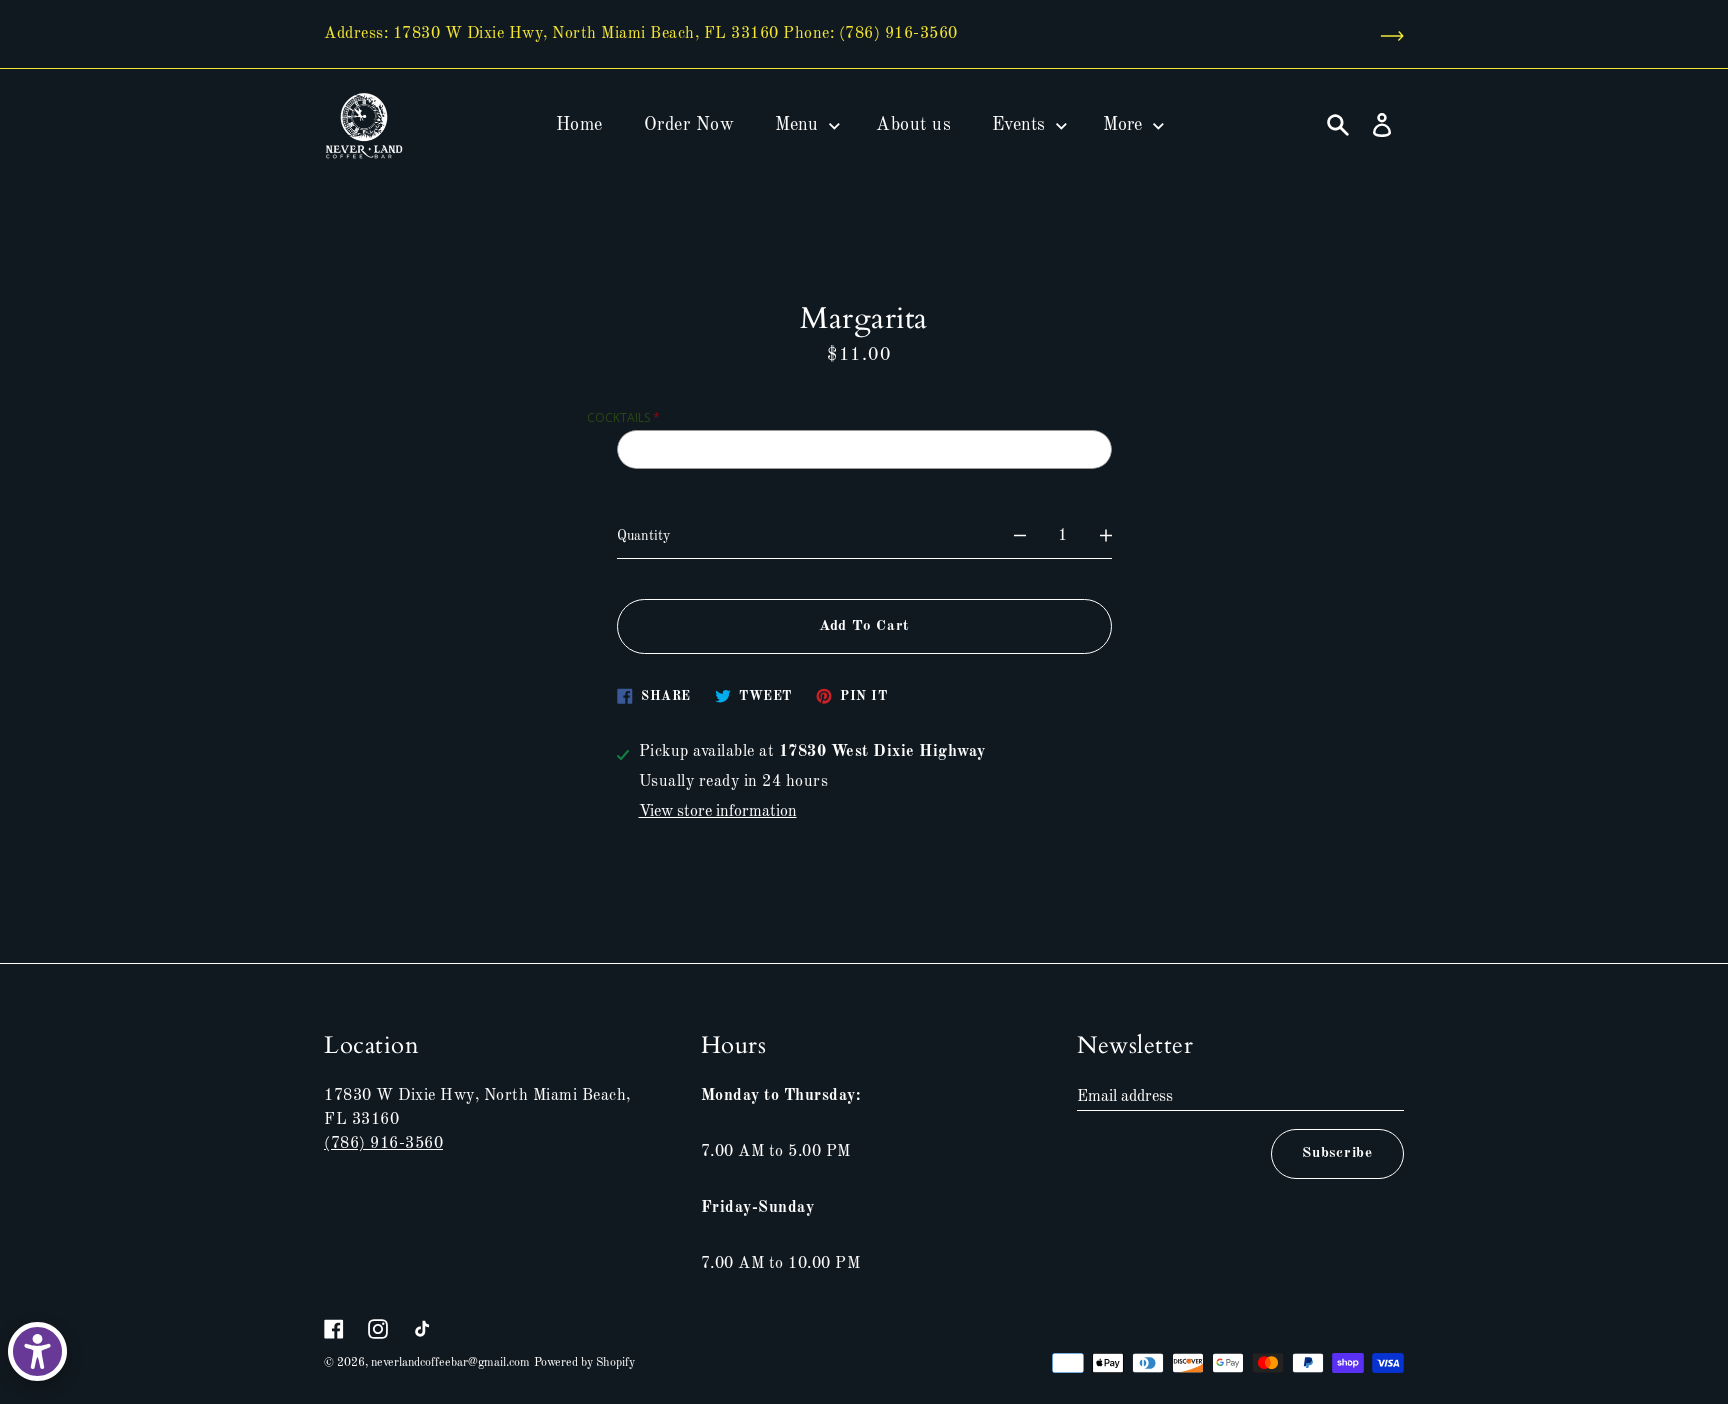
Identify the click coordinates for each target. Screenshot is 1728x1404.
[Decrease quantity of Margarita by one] (1020, 536)
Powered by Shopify (584, 1363)
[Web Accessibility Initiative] (37, 1351)
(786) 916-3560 (383, 1144)
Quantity (643, 536)
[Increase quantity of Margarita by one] (1106, 536)
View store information (718, 812)
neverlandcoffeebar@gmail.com (450, 1363)
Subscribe (1337, 1153)
